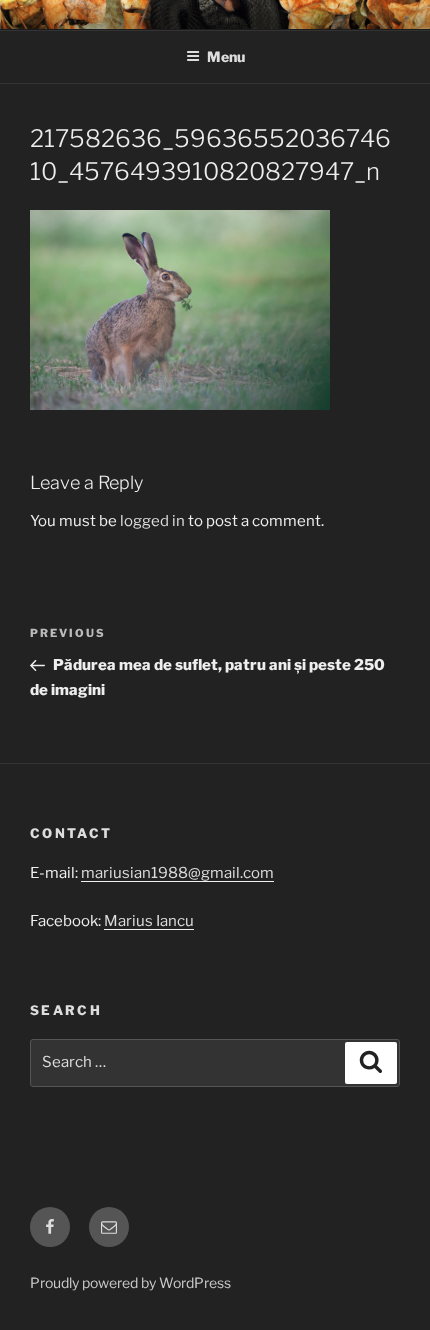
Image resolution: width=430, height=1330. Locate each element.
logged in (152, 521)
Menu (226, 56)
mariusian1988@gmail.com (177, 873)
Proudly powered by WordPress (130, 1282)
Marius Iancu (149, 921)
